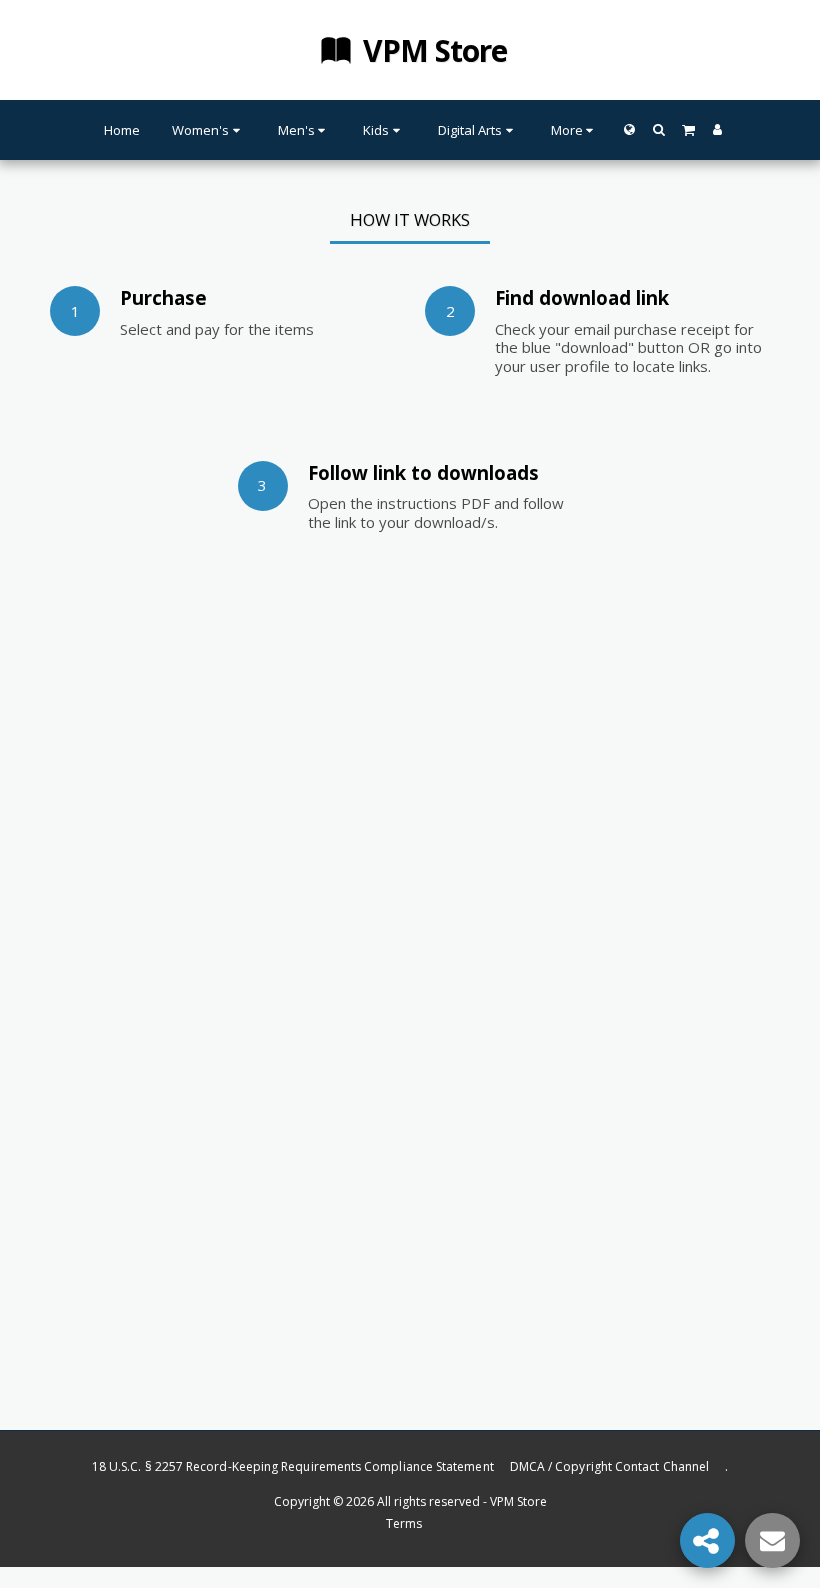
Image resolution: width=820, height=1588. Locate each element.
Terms (404, 1523)
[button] (658, 129)
